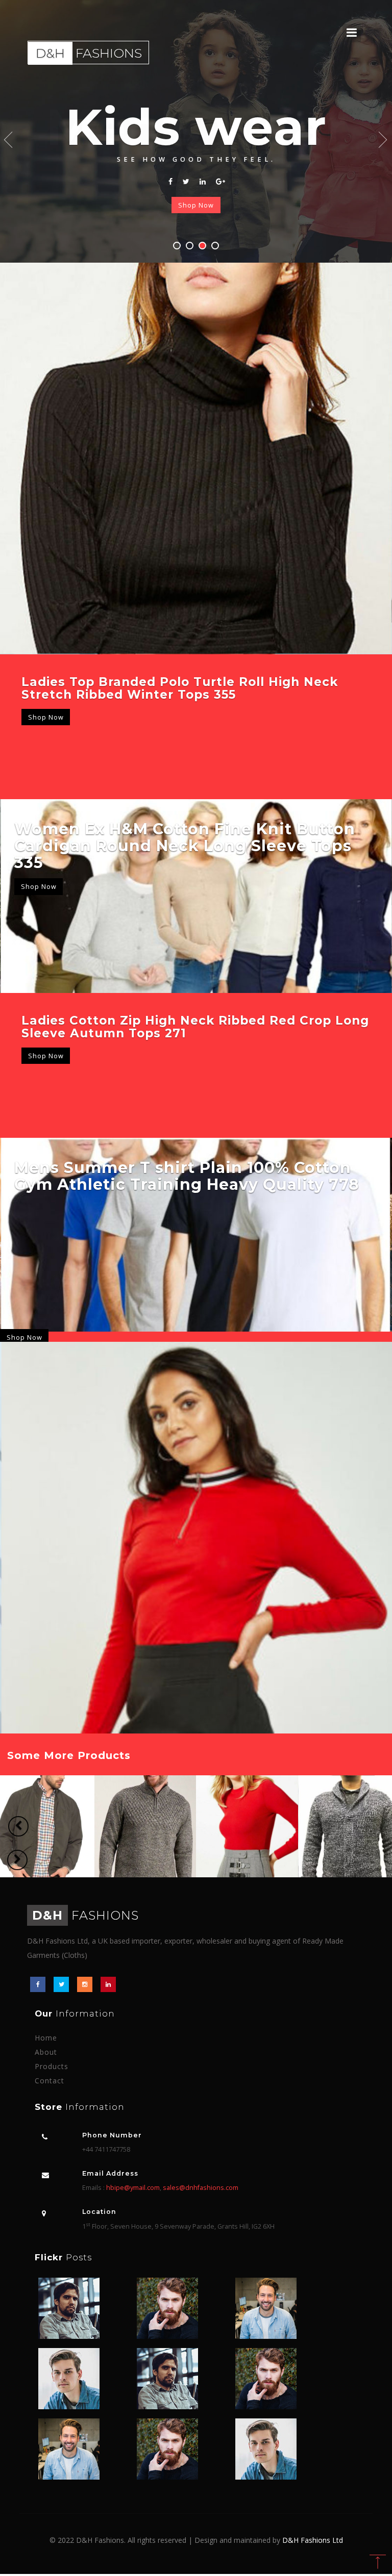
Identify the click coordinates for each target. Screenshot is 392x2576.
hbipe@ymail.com (133, 2188)
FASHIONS (85, 1915)
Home (46, 2038)
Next (383, 140)
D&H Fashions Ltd (313, 2540)
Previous (9, 140)
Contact (50, 2081)
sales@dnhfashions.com (201, 2188)
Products (52, 2066)
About (46, 2052)
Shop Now (196, 205)
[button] (18, 1826)
